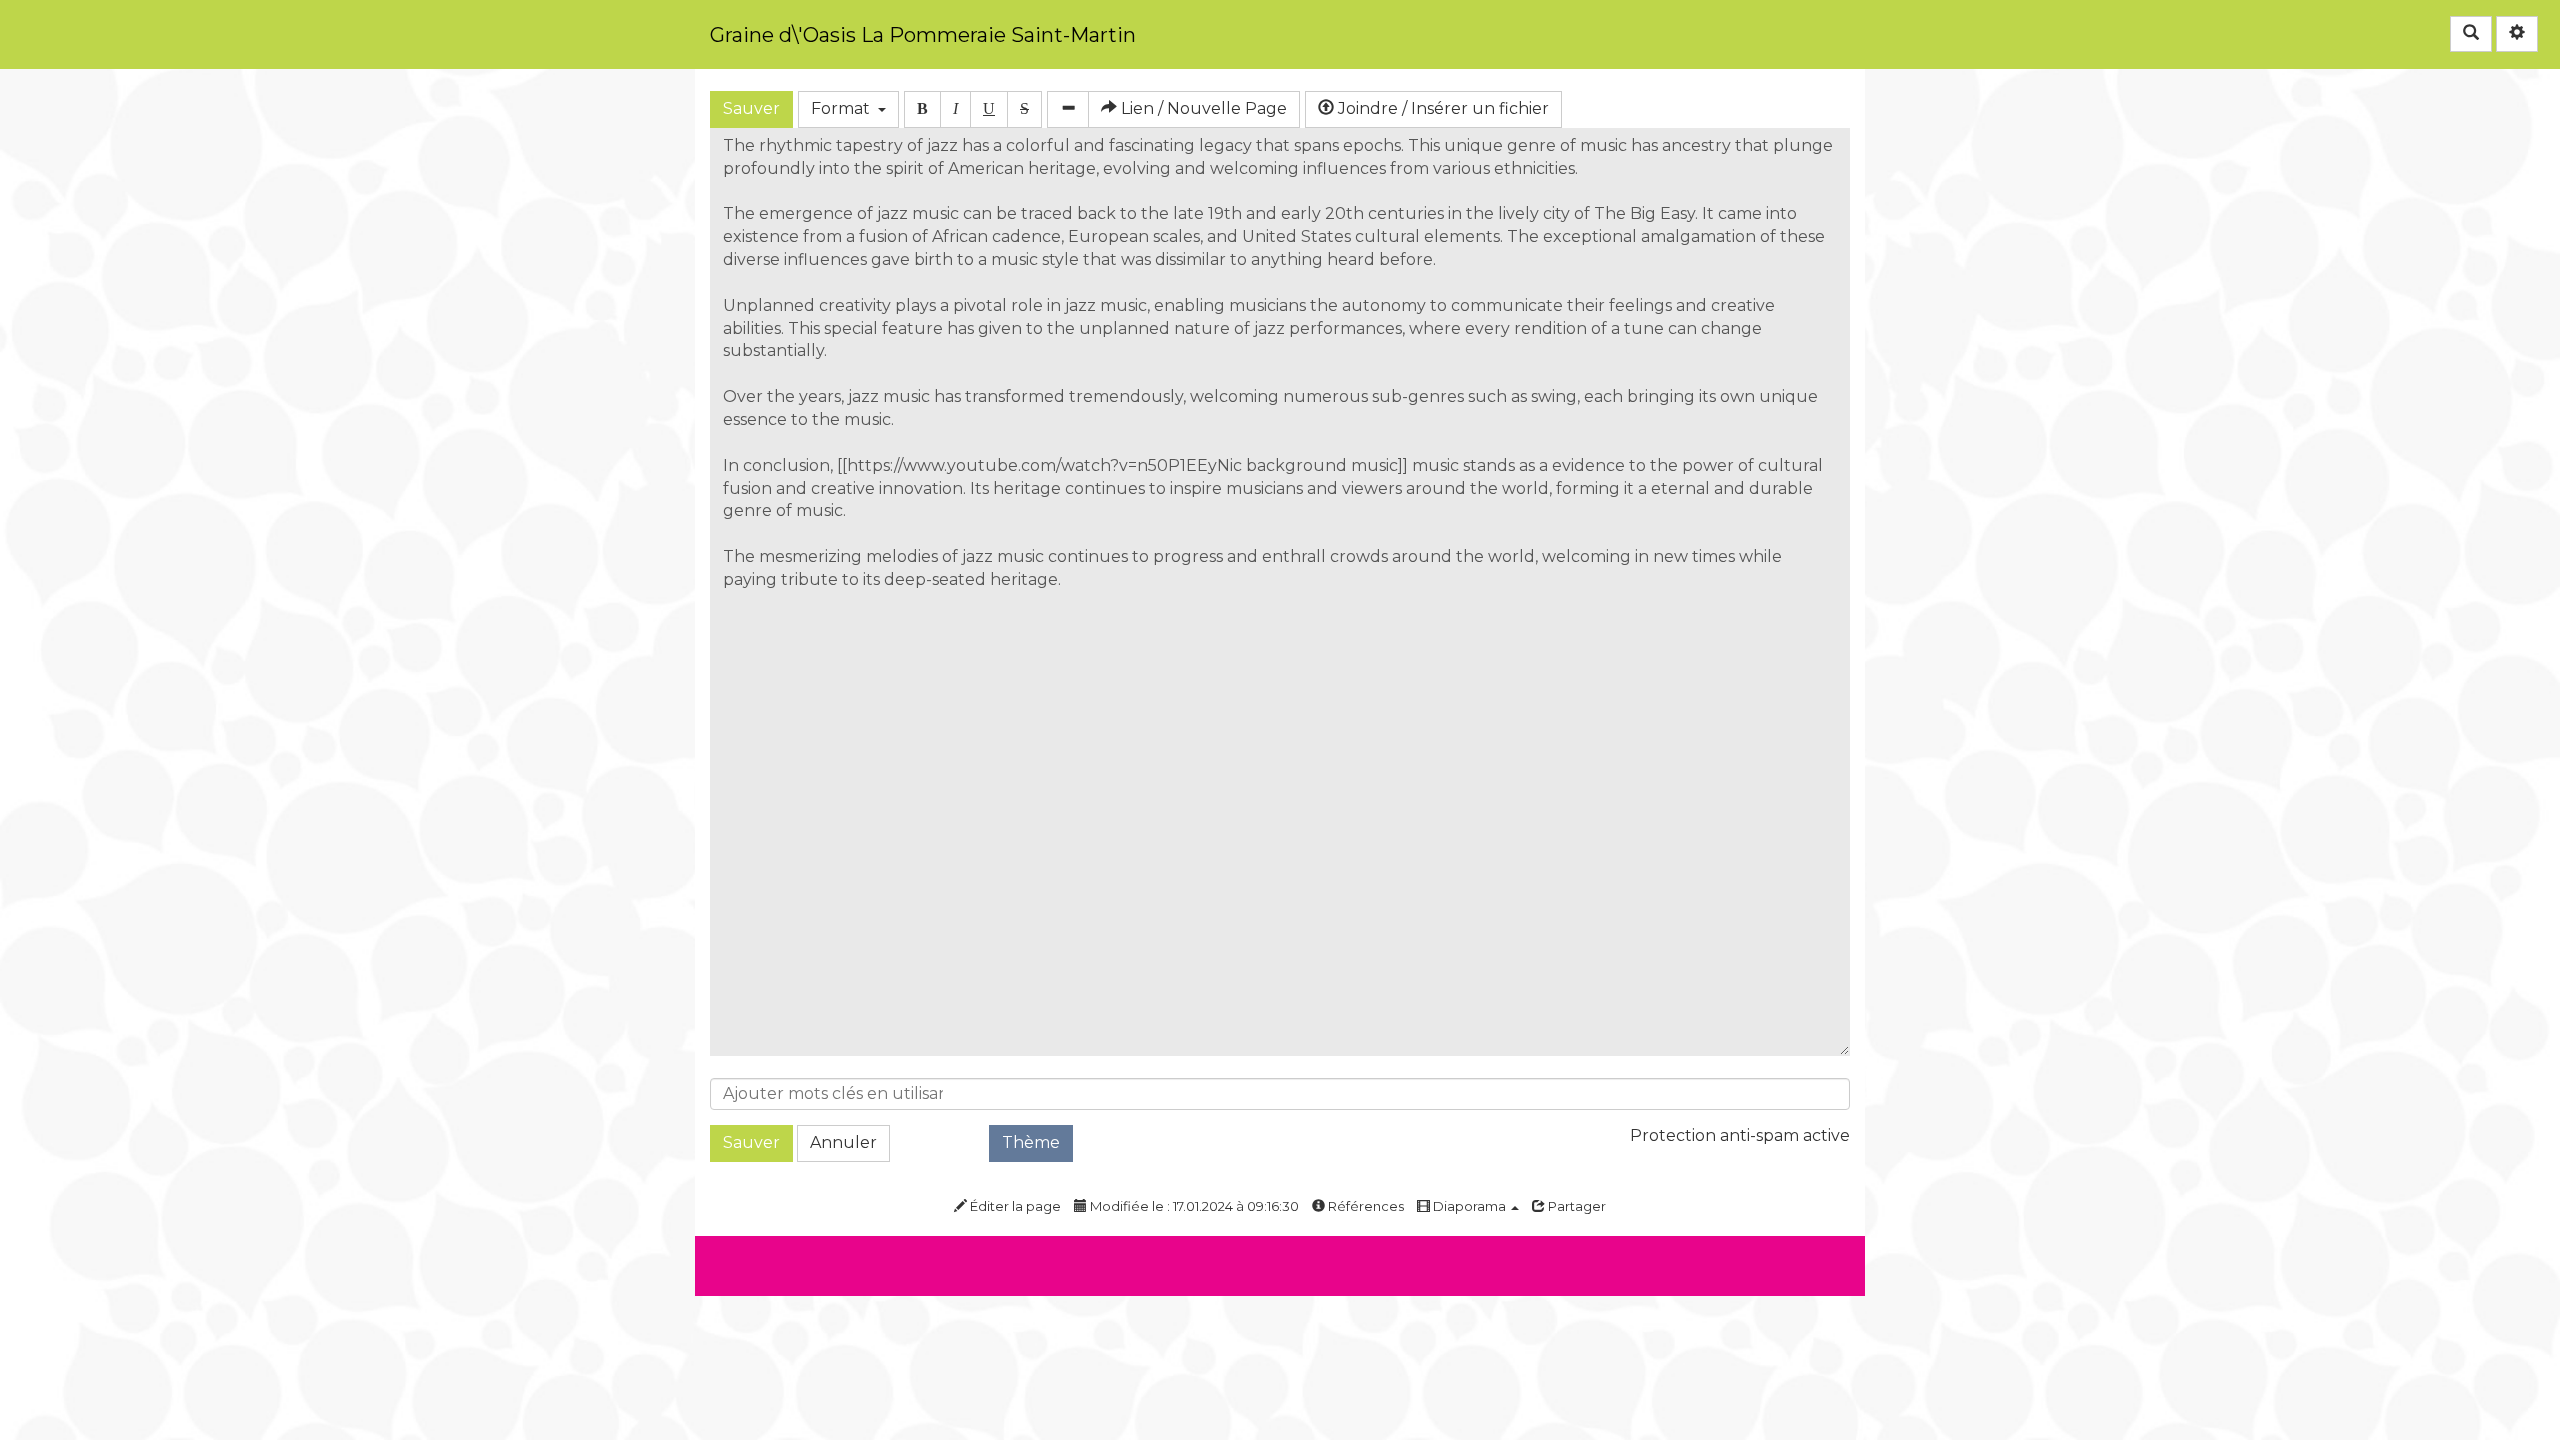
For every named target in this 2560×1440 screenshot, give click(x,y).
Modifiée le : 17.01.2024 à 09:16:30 (1193, 1206)
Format (844, 108)
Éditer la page (1014, 1206)
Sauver (751, 108)
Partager (1575, 1206)
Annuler (843, 1142)
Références (1364, 1206)
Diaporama (1469, 1206)
